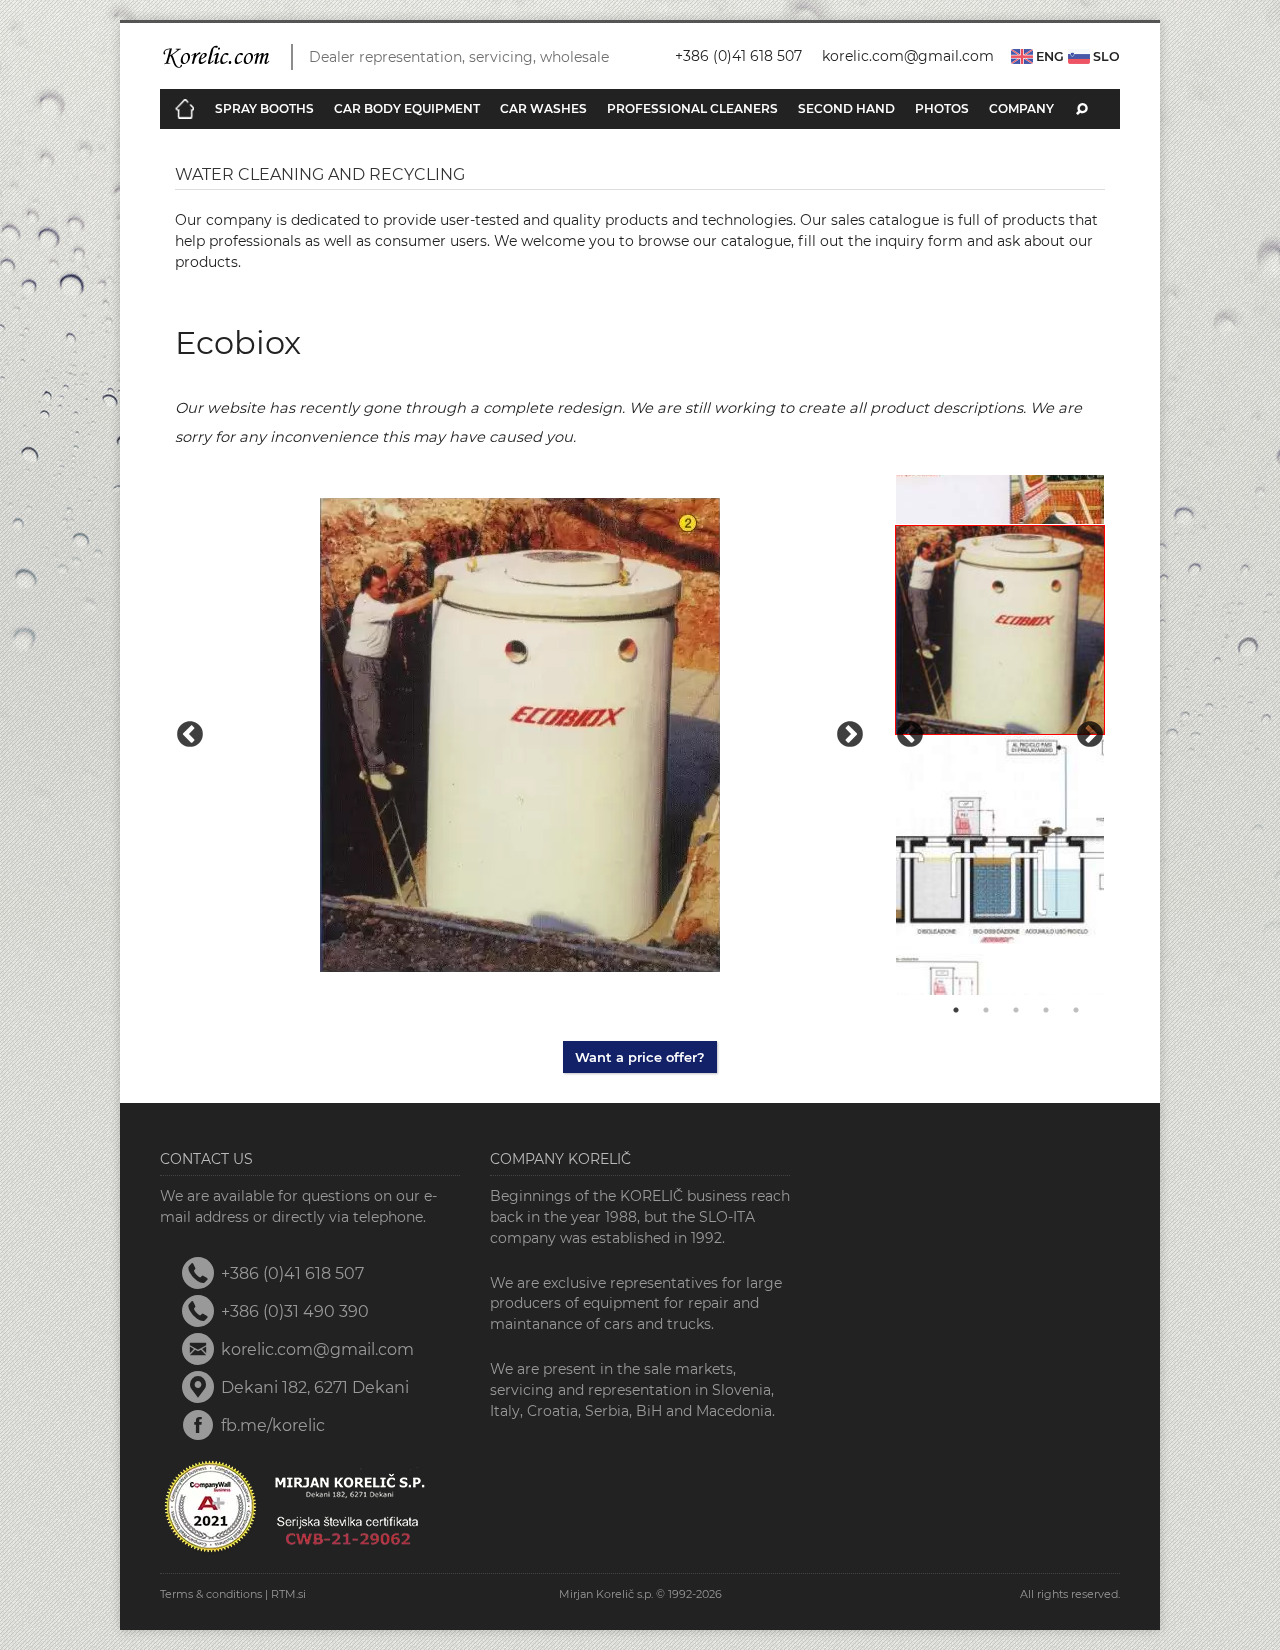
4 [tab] (1046, 1010)
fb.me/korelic (273, 1425)
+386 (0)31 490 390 (295, 1311)
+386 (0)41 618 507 (738, 56)
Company (1021, 108)
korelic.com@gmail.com (908, 56)
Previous (190, 735)
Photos (942, 108)
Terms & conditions (211, 1594)
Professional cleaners (692, 108)
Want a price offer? (640, 1057)
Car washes (543, 108)
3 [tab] (1016, 1010)
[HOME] (185, 109)
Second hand (846, 108)
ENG (1048, 56)
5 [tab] (1076, 1010)
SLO (1105, 56)
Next (850, 735)
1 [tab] (956, 1010)
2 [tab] (986, 1010)
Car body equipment (407, 108)
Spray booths (264, 108)
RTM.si (288, 1594)
